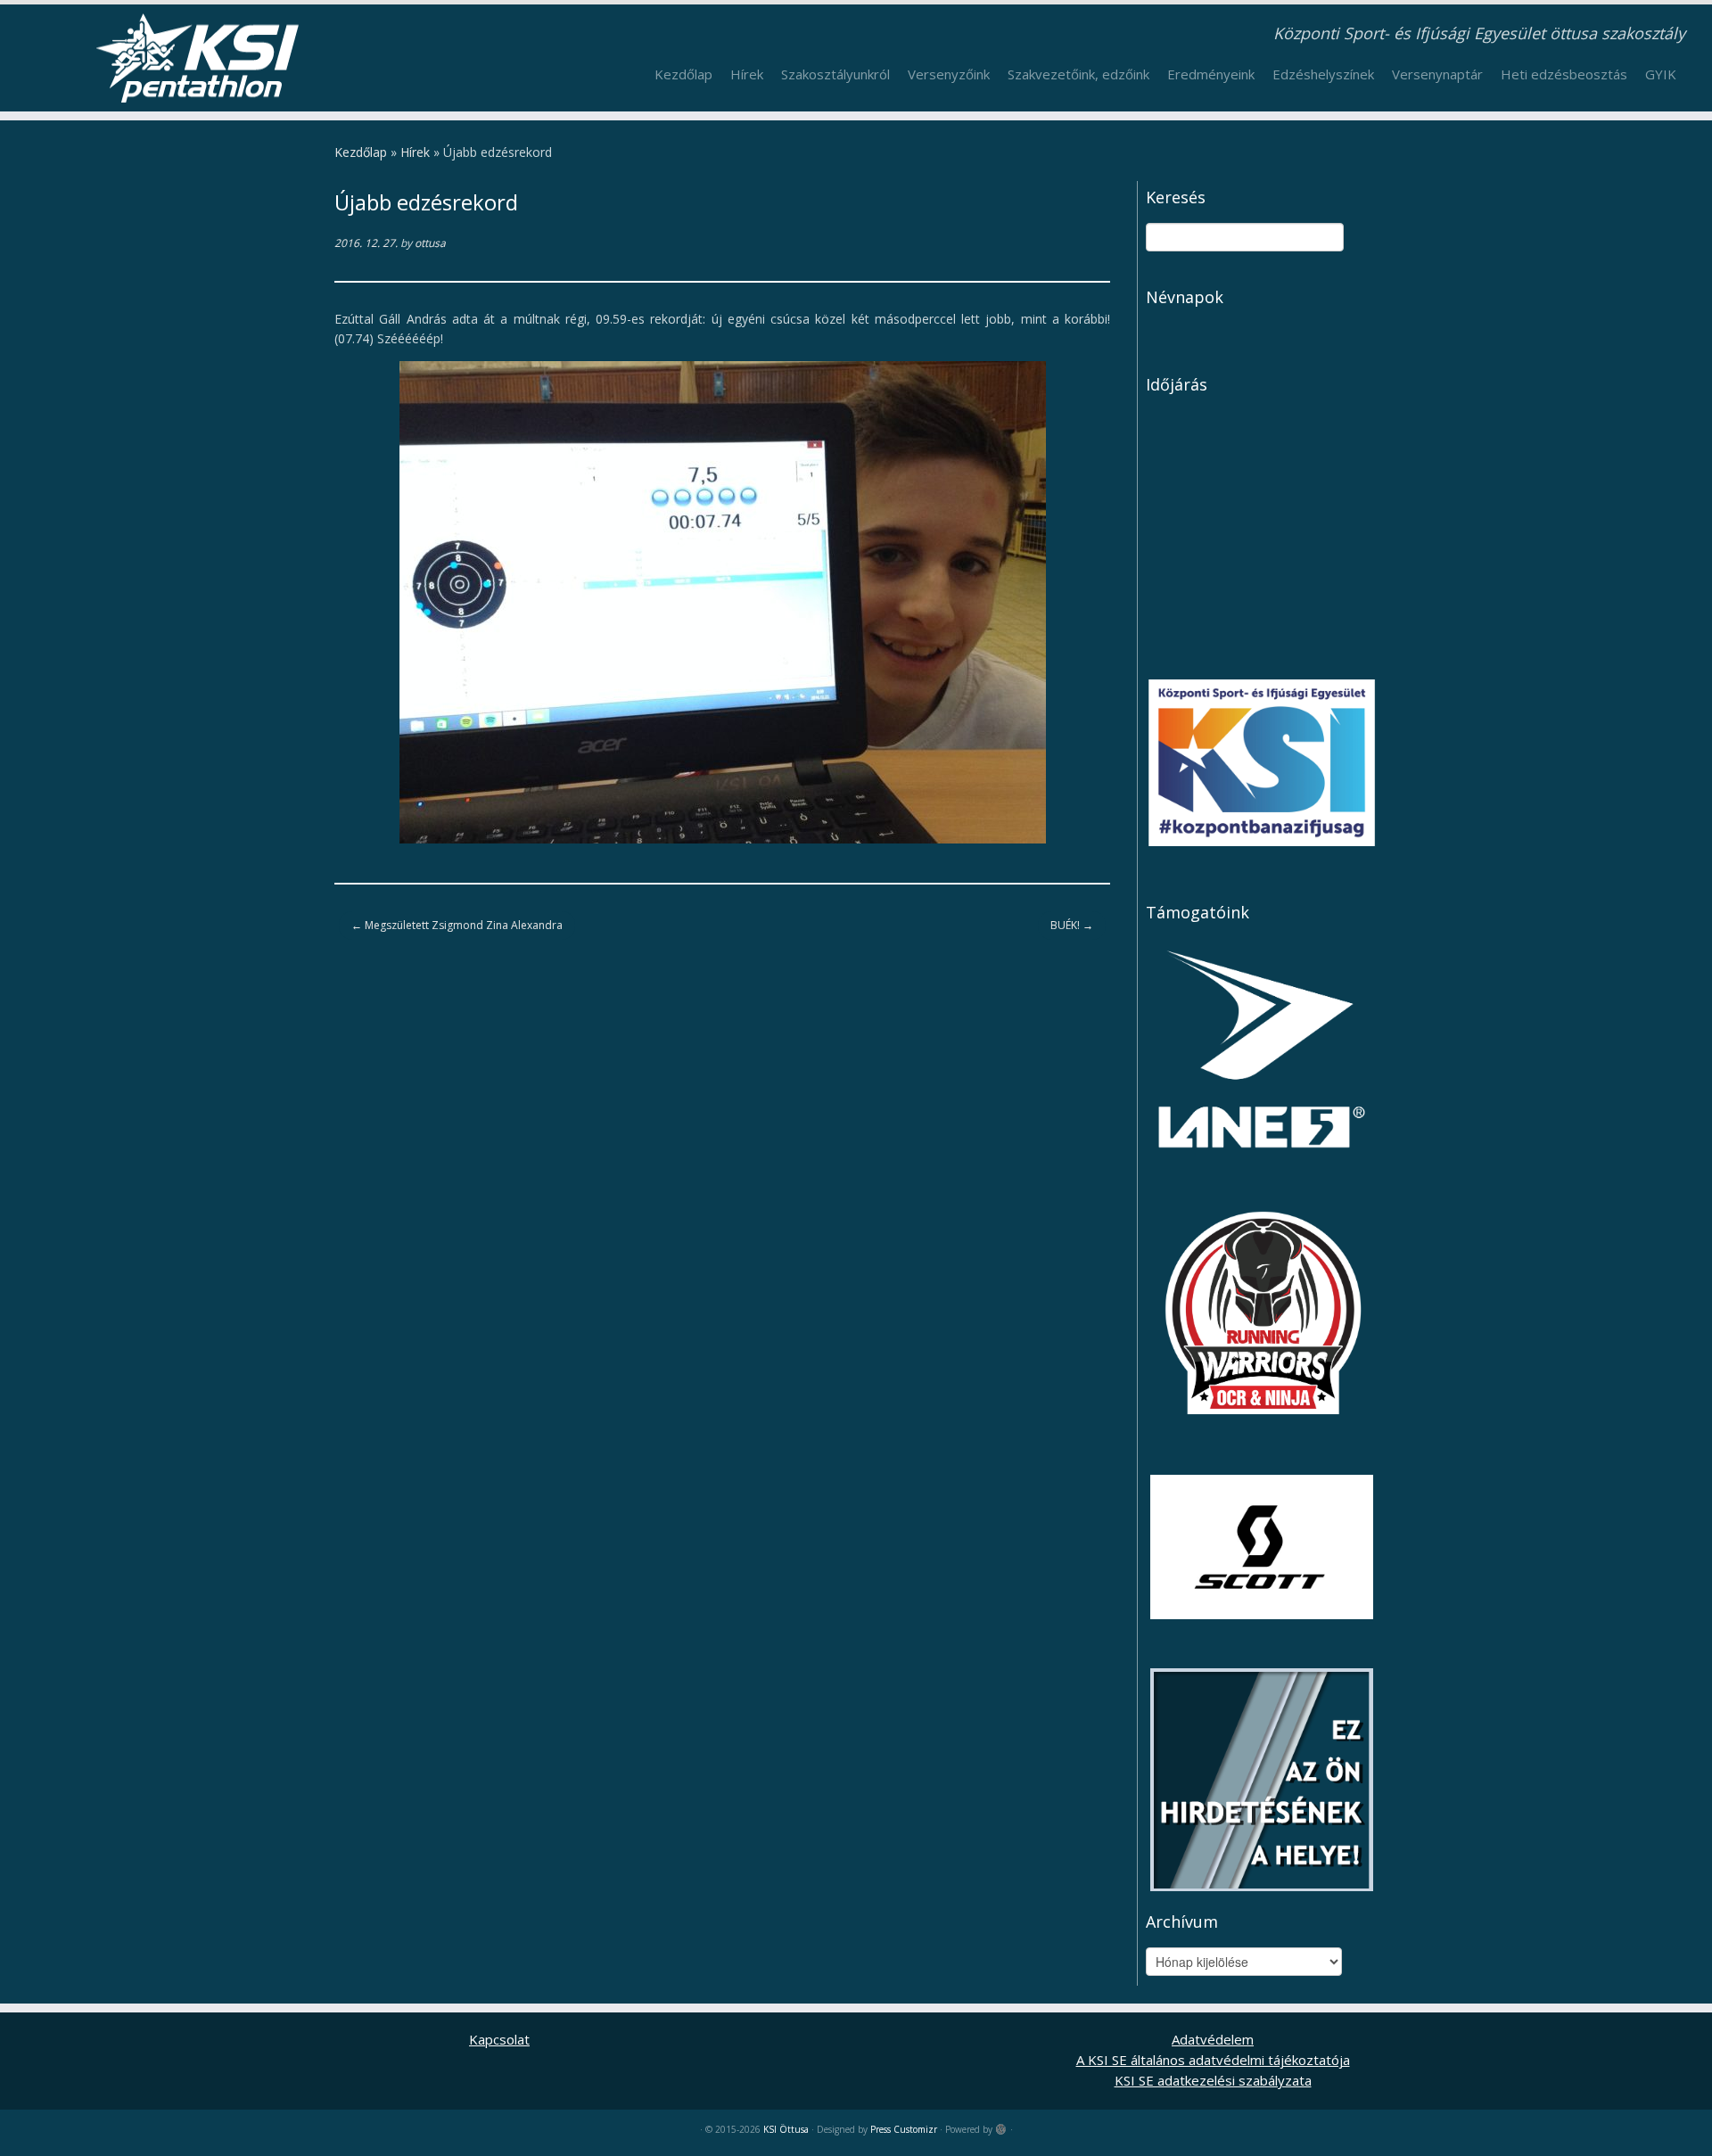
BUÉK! (1072, 925)
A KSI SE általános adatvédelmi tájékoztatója (1213, 2060)
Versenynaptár (1437, 74)
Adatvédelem (1213, 2039)
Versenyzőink (949, 74)
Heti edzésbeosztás (1564, 74)
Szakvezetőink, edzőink (1078, 74)
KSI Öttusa (786, 2129)
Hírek (747, 74)
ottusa (430, 243)
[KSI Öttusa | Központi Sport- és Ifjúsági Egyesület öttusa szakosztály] (198, 58)
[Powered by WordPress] (1001, 2126)
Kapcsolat (499, 2039)
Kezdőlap (683, 74)
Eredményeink (1211, 74)
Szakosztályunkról (835, 74)
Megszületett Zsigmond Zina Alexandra (457, 925)
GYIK (1661, 74)
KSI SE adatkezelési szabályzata (1213, 2080)
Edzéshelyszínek (1323, 74)
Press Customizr (904, 2129)
